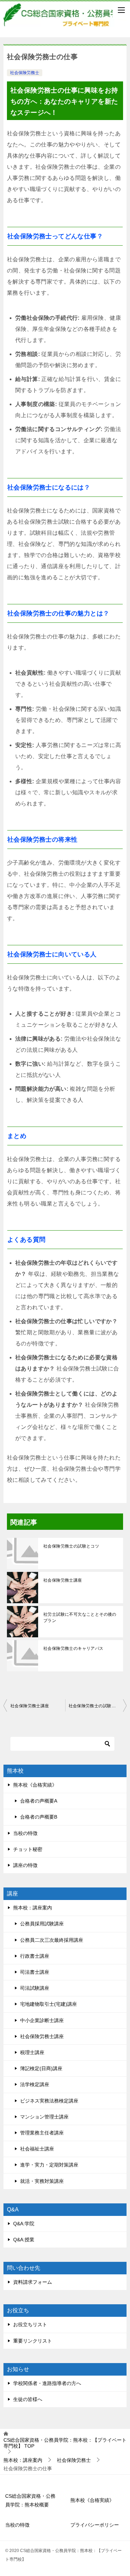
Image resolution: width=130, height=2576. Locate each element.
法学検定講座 (35, 2084)
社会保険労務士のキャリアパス (73, 1648)
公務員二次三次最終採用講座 (52, 1940)
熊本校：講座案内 (33, 1908)
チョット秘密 (28, 1849)
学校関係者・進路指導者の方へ (47, 2383)
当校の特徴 (25, 1833)
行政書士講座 (35, 1956)
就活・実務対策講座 (42, 2181)
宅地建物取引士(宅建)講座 (49, 2004)
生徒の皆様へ (28, 2399)
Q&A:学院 (24, 2224)
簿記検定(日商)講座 (41, 2068)
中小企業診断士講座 (42, 2020)
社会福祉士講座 (37, 2149)
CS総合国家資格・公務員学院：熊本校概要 (30, 2500)
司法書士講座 (35, 1972)
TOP (65, 2443)
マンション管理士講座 (44, 2117)
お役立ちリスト (30, 2324)
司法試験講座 (35, 1988)
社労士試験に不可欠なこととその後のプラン (80, 1617)
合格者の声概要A (39, 1801)
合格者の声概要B (39, 1817)
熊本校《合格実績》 (35, 1785)
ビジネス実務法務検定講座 (49, 2101)
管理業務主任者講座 (42, 2133)
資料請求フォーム (33, 2282)
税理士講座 (32, 2052)
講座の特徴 (25, 1865)
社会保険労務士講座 (63, 1580)
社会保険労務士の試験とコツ (71, 1546)
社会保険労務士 (25, 73)
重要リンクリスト (33, 2341)
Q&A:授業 (24, 2240)
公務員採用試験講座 (42, 1924)
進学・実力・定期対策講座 (49, 2165)
